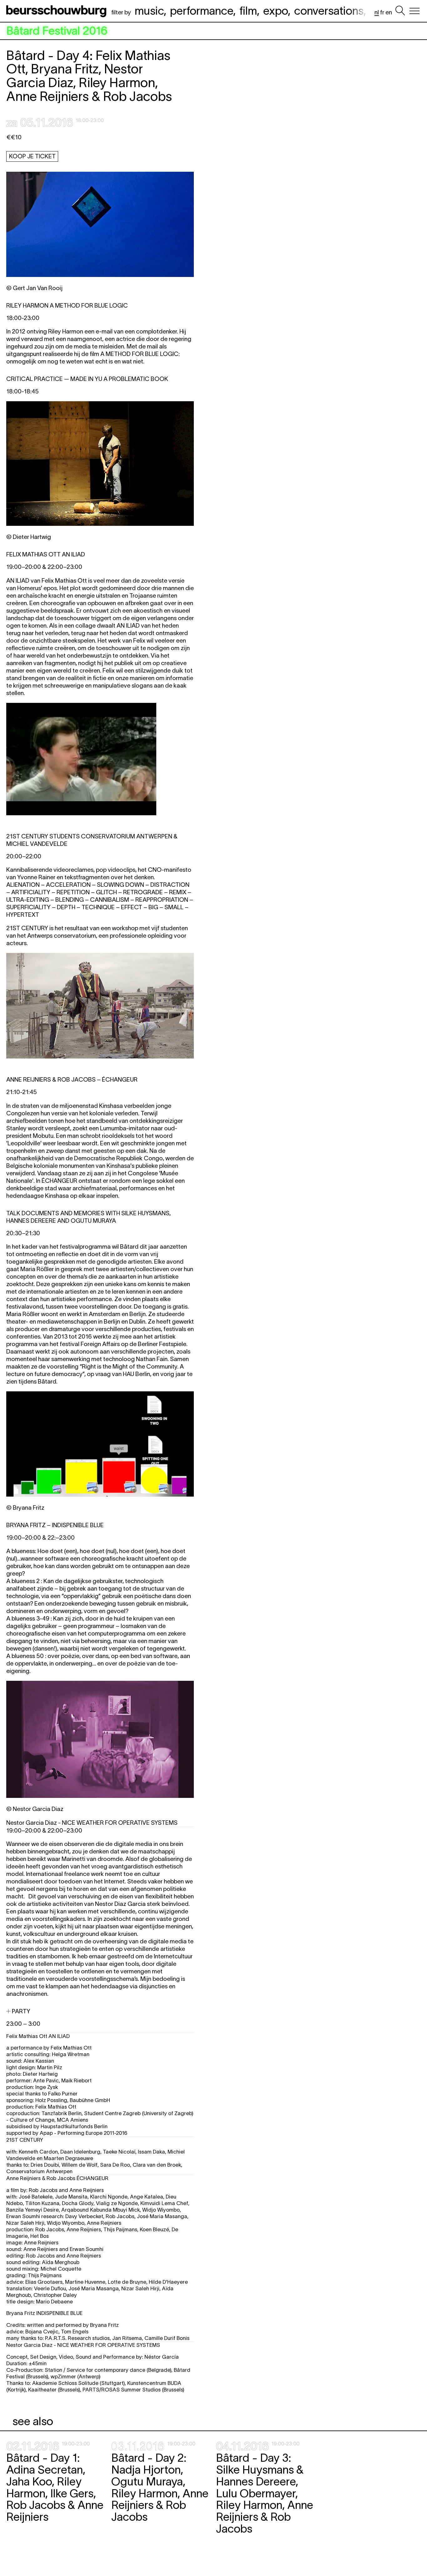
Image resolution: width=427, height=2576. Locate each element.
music (149, 11)
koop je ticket (32, 156)
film (248, 11)
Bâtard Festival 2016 (57, 31)
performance (202, 11)
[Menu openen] (414, 11)
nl (377, 12)
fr (382, 12)
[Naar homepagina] (58, 11)
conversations (329, 11)
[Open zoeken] (400, 11)
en (389, 12)
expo (276, 11)
